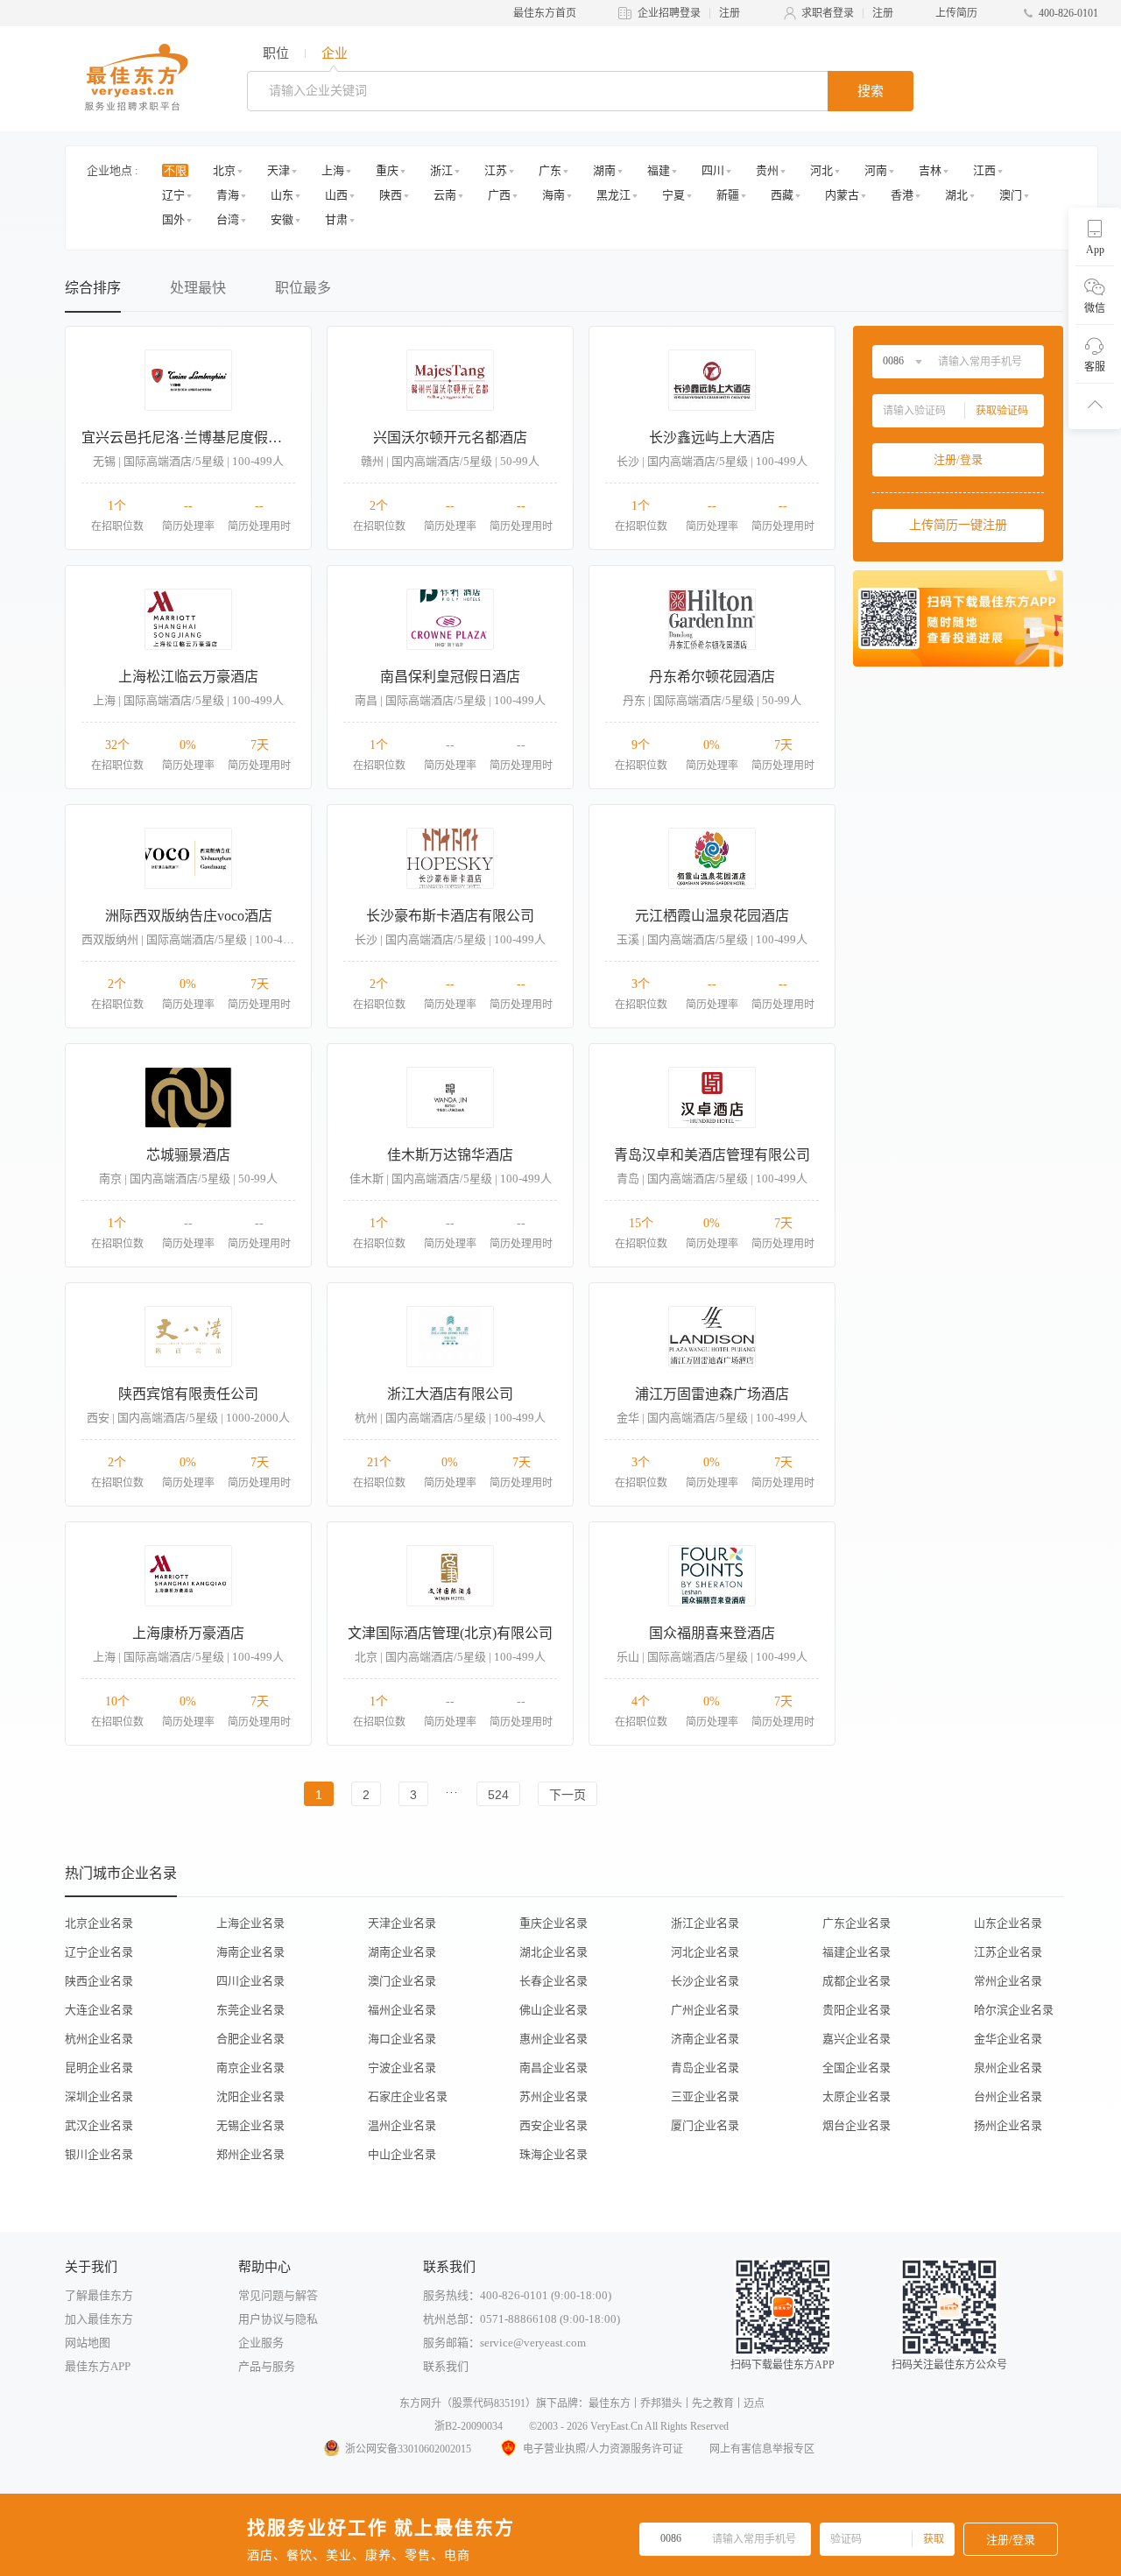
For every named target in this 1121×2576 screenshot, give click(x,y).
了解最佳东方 (99, 2295)
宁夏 (673, 195)
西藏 (782, 195)
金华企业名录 (1008, 2039)
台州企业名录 (1008, 2096)
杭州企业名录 (99, 2039)
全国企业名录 (857, 2068)
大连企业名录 (99, 2010)
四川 (713, 170)
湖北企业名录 (553, 1952)
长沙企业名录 (705, 1981)
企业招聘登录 (669, 13)
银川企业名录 (99, 2154)
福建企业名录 (857, 1952)
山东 (282, 195)
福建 (659, 170)
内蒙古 (842, 195)
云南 (445, 195)
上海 (333, 170)
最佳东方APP (98, 2366)
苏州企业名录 (553, 2096)
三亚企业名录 (705, 2096)
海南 (553, 195)
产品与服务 (267, 2366)
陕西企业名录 (99, 1981)
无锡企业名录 (250, 2125)
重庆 (387, 170)
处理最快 (198, 288)
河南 (876, 170)
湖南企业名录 (402, 1952)
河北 (821, 170)
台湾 (228, 219)
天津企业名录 (402, 1923)
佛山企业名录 (553, 2010)
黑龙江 (613, 195)
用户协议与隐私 (278, 2319)
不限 (175, 170)
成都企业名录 (857, 1981)
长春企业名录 (553, 1981)
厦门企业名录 (705, 2125)
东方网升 (420, 2403)
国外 (173, 219)
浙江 (441, 170)
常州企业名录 (1008, 1981)
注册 (730, 13)
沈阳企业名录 (250, 2096)
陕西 (391, 195)
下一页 (568, 1795)
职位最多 (303, 288)
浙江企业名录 (705, 1923)
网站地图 (88, 2343)
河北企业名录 (705, 1952)
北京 (224, 170)
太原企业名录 (857, 2096)
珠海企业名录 (553, 2154)
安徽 (282, 219)
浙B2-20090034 (469, 2426)
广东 (550, 170)
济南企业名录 (705, 2039)
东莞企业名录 (250, 2010)
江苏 (496, 170)
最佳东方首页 (545, 13)
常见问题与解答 (278, 2295)
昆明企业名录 (99, 2068)
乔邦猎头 (661, 2403)
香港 (902, 195)
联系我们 (446, 2366)
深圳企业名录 (99, 2096)
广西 (499, 195)
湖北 (956, 195)
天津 (278, 170)
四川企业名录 (250, 1981)
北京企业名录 (99, 1923)
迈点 (754, 2403)
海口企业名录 (402, 2039)
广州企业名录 (705, 2010)
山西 (336, 195)
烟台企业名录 (857, 2125)
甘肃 (336, 219)
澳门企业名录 (402, 1981)
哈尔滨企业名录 (1014, 2010)
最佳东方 (610, 2403)
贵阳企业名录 (857, 2010)
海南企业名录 (250, 1952)
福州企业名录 (402, 2010)
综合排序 (93, 288)
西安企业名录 (553, 2125)
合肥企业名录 (250, 2039)
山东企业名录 (1008, 1923)
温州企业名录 (402, 2125)
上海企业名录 (250, 1923)
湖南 (604, 170)
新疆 (728, 195)
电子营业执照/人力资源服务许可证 (603, 2449)
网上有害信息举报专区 (762, 2449)
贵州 (767, 170)
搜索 (871, 91)
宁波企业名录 (402, 2068)
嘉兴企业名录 (857, 2039)
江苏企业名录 (1008, 1952)
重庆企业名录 (553, 1923)
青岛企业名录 (705, 2068)
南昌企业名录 (553, 2068)
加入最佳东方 (99, 2319)
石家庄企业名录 (408, 2096)
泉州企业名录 (1008, 2068)
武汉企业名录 (99, 2125)
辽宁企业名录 (99, 1952)
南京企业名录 (250, 2068)
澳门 (1011, 195)
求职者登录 (828, 13)
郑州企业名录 (250, 2154)
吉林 (930, 170)
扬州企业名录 (1008, 2125)
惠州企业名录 (553, 2039)
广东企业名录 (857, 1923)
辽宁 (173, 195)
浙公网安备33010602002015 (408, 2449)
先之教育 (713, 2403)
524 (498, 1795)
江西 (984, 170)
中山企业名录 (402, 2154)
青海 (228, 195)
